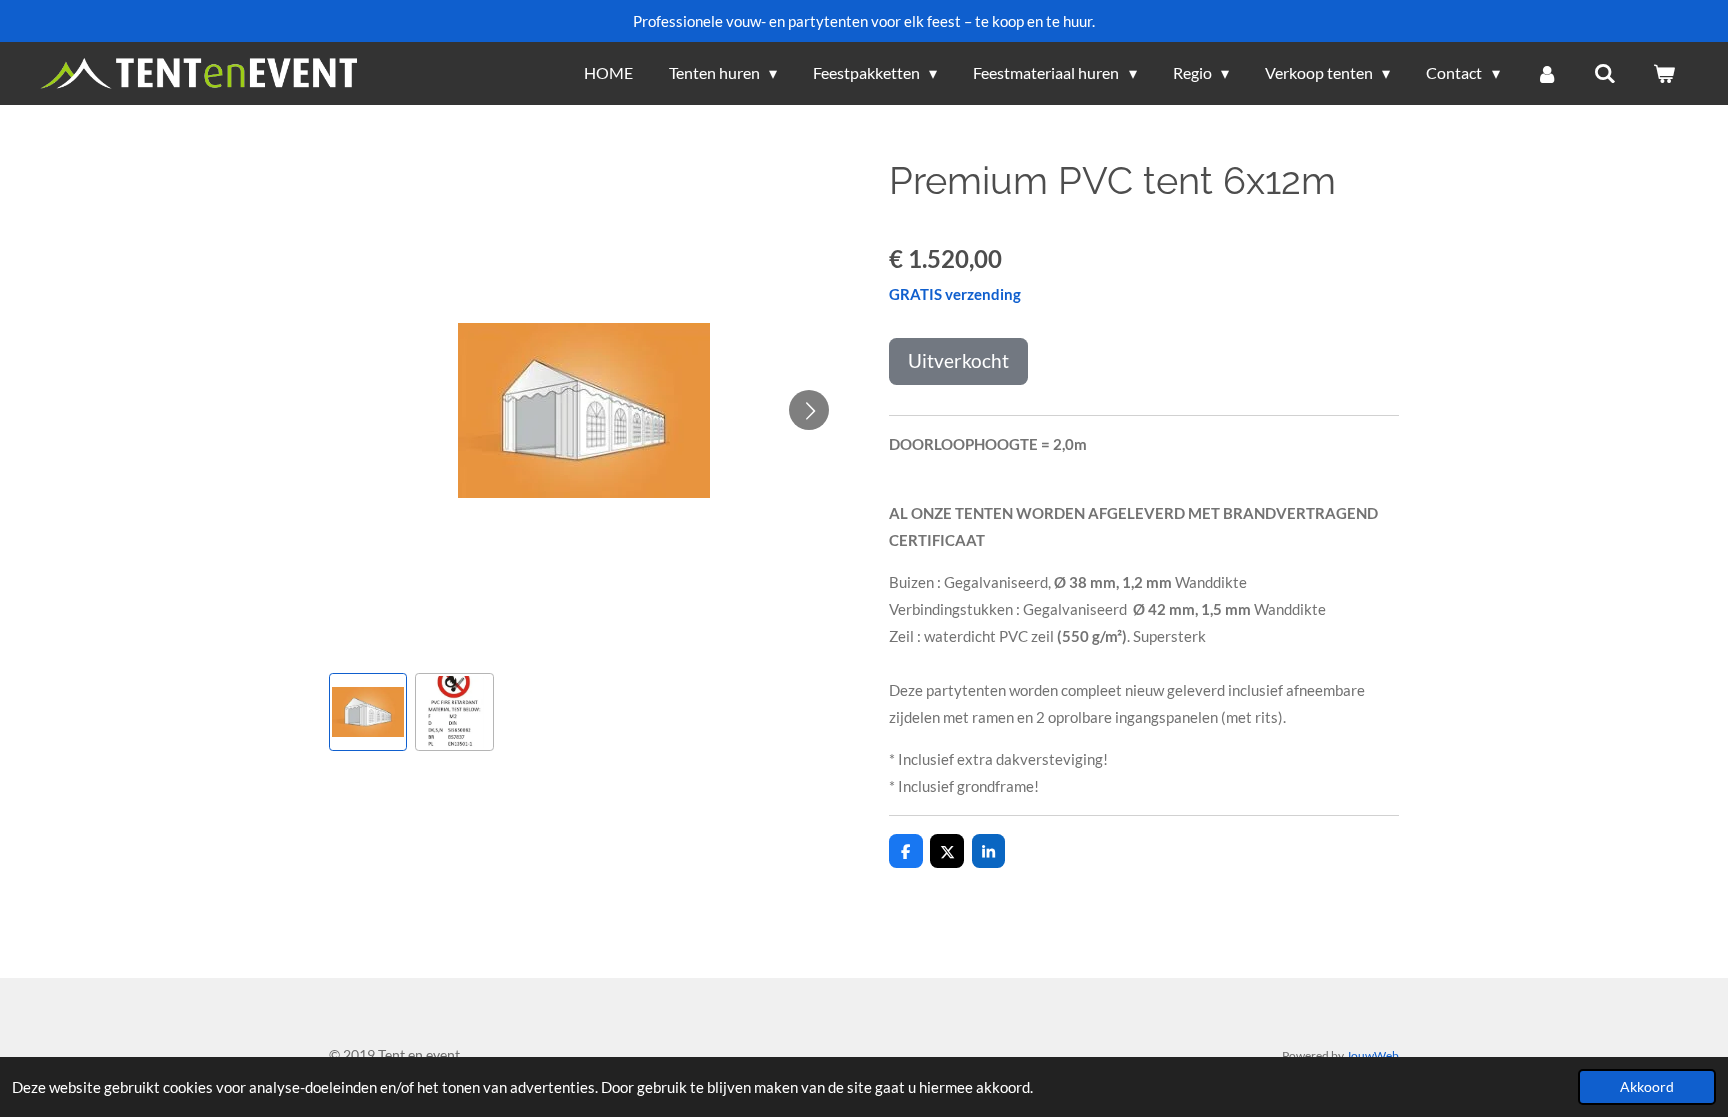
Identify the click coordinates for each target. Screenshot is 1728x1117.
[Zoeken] (1605, 73)
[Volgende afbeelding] (809, 410)
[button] (368, 712)
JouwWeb (1372, 1055)
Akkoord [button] (1647, 1087)
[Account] (1547, 73)
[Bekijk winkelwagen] (1664, 73)
